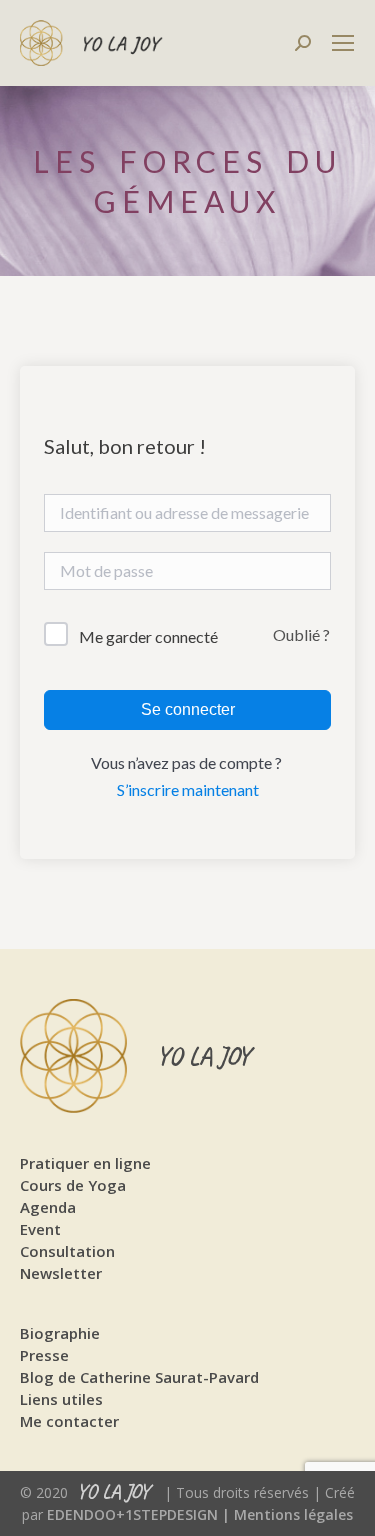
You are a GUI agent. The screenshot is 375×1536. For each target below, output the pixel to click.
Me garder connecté (148, 636)
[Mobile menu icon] (343, 43)
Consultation (67, 1251)
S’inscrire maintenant (188, 789)
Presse (44, 1355)
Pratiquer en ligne (85, 1163)
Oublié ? (301, 634)
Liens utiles (61, 1399)
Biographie (60, 1333)
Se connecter (188, 709)
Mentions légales (293, 1514)
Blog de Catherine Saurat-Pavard (139, 1377)
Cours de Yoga (73, 1185)
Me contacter (69, 1421)
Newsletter (61, 1273)
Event (40, 1229)
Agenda (48, 1207)
